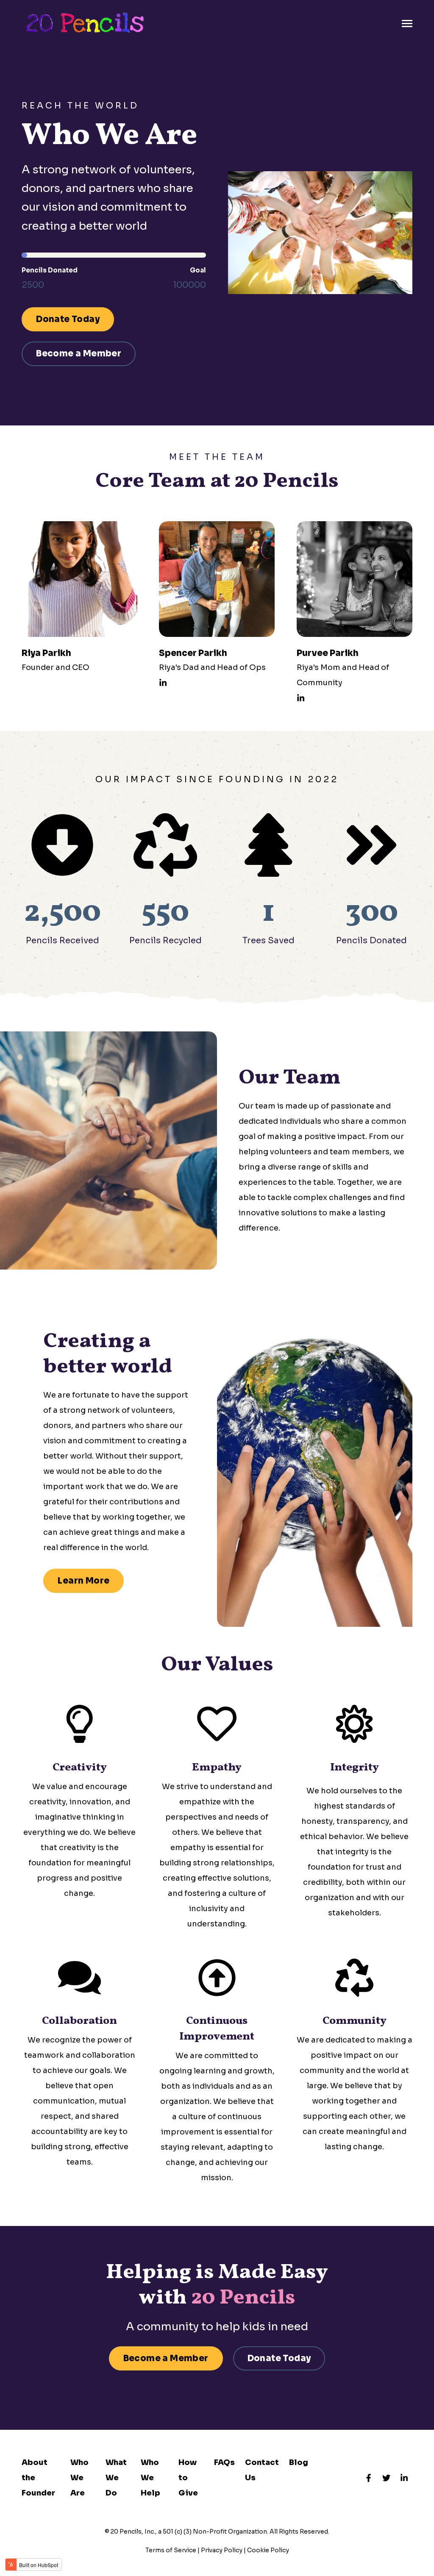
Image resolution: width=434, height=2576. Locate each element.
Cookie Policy (268, 2550)
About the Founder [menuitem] (38, 2478)
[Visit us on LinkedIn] (404, 2478)
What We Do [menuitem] (116, 2478)
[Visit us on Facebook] (369, 2478)
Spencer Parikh (193, 653)
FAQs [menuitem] (224, 2462)
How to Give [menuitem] (188, 2478)
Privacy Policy (222, 2550)
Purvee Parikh (328, 653)
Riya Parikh (46, 653)
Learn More (83, 1581)
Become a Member (79, 354)
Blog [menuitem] (299, 2462)
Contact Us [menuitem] (262, 2470)
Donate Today (68, 319)
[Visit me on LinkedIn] (163, 683)
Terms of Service (171, 2550)
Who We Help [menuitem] (150, 2478)
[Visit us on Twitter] (387, 2478)
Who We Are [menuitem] (79, 2478)
